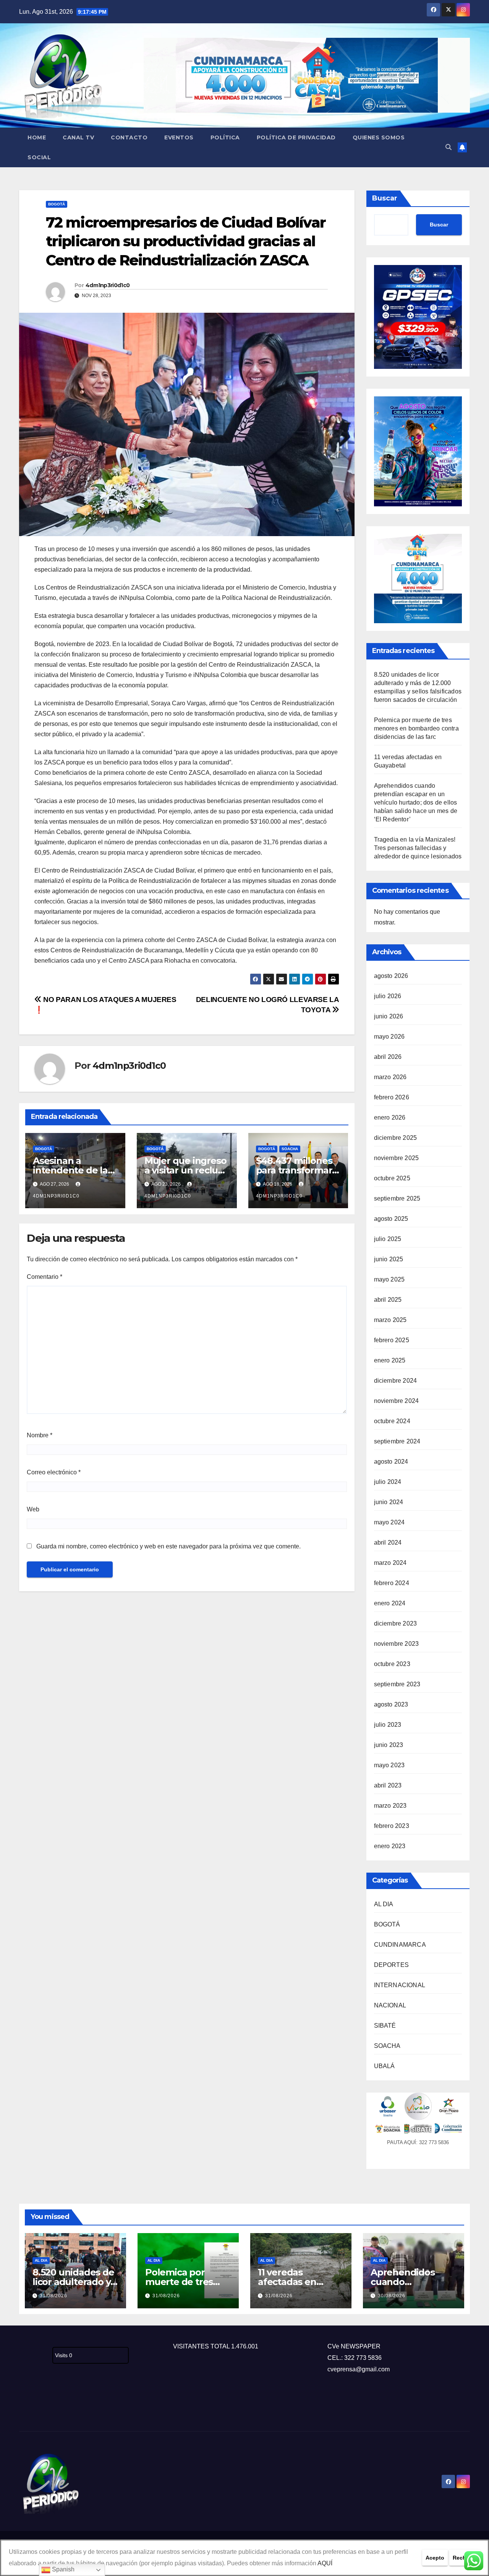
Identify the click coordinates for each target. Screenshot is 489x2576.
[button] (449, 147)
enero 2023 (390, 1846)
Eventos (179, 137)
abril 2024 (388, 1543)
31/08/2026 (53, 2296)
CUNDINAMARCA (400, 1945)
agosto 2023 (391, 1704)
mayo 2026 (389, 1037)
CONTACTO (129, 137)
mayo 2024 (389, 1522)
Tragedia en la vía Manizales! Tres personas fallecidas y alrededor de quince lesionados (418, 848)
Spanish (62, 2569)
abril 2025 (388, 1300)
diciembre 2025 (396, 1138)
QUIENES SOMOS (379, 137)
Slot (24, 2406)
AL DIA (384, 1904)
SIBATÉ (385, 2026)
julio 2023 (388, 1725)
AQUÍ (325, 2563)
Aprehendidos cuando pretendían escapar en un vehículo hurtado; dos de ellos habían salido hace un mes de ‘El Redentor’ (416, 802)
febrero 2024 (392, 1583)
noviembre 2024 (397, 1401)
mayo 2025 (389, 1279)
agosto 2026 (391, 976)
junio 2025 (389, 1259)
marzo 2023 (390, 1806)
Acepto (435, 2558)
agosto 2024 (391, 1462)
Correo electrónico (54, 1472)
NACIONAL (390, 2005)
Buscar (385, 198)
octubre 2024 (392, 1421)
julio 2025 (388, 1239)
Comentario (45, 1277)
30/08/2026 (392, 2296)
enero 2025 (390, 1360)
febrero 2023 (392, 1826)
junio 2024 (389, 1502)
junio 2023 (389, 1745)
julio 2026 (388, 996)
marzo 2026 (390, 1077)
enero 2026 (390, 1118)
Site (37, 2406)
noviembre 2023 (397, 1644)
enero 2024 (390, 1603)
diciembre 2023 (396, 1623)
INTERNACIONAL (400, 1985)
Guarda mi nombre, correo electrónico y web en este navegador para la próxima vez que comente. (168, 1546)
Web (33, 1509)
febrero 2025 (392, 1340)
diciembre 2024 (396, 1381)
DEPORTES (392, 1965)
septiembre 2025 (397, 1198)
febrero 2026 (392, 1097)
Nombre (40, 1435)
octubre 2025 (392, 1178)
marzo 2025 (390, 1320)
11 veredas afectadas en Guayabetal (287, 2282)
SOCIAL (39, 157)
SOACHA (290, 1149)
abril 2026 (388, 1057)
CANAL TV (78, 137)
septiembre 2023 (397, 1684)
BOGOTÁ (57, 204)
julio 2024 (388, 1482)
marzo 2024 (390, 1563)
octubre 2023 (392, 1664)
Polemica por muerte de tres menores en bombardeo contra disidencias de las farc (416, 728)
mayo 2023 (389, 1765)
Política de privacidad (296, 137)
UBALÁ (385, 2066)
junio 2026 (389, 1016)
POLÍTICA (225, 137)
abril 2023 (388, 1785)
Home (37, 137)
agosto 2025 (391, 1219)
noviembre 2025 (397, 1158)
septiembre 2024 (397, 1441)
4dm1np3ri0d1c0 (108, 285)
